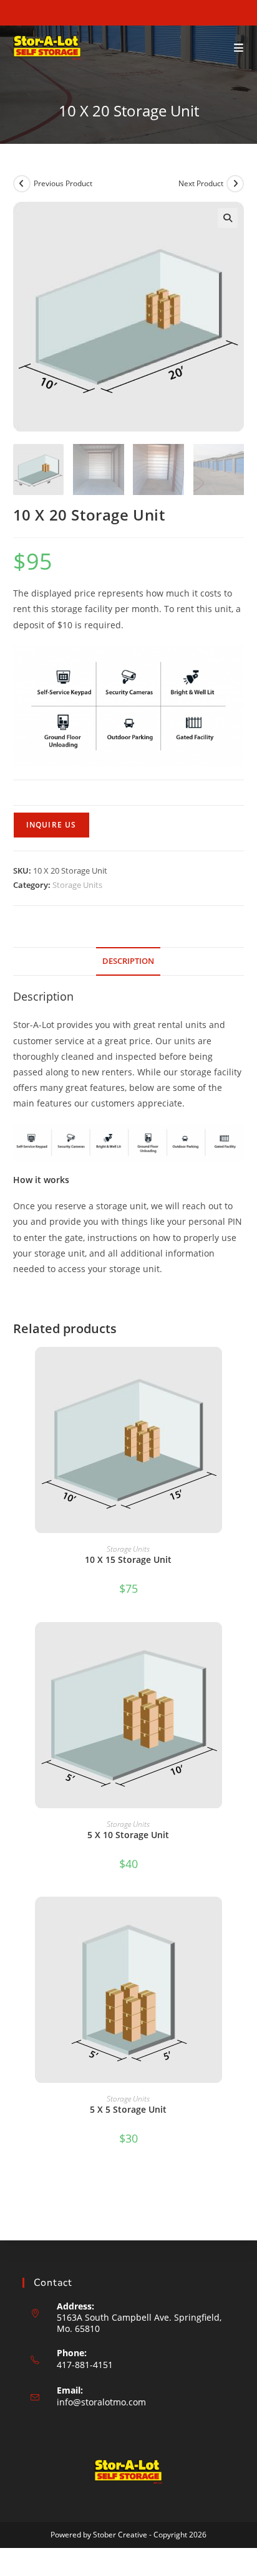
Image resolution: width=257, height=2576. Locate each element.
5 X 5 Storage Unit (128, 2109)
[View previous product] (22, 184)
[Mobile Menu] (239, 48)
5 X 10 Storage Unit (128, 1835)
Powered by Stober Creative (99, 2535)
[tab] (129, 962)
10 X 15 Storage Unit (128, 1559)
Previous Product (63, 183)
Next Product (201, 183)
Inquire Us (51, 825)
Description (128, 961)
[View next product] (235, 184)
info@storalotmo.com (101, 2402)
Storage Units (77, 885)
